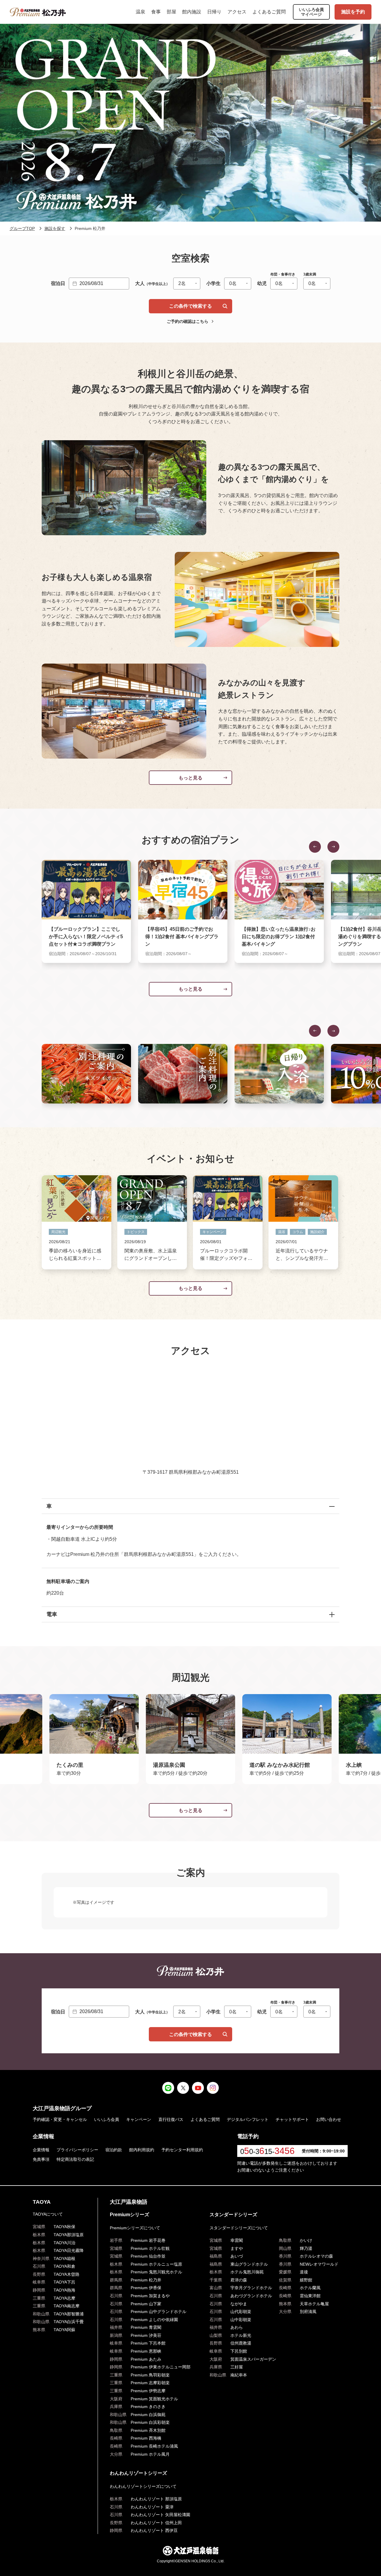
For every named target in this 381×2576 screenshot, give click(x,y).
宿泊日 (58, 283)
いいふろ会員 (107, 2119)
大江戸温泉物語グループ (62, 2108)
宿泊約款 (114, 2150)
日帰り (214, 12)
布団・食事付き (283, 274)
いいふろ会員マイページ (311, 12)
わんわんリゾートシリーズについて (143, 2486)
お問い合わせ (329, 2119)
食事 (156, 12)
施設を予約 (353, 12)
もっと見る (190, 778)
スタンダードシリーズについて (239, 2228)
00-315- (267, 2151)
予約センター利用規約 (182, 2150)
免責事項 (41, 2159)
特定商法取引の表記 (75, 2159)
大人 (152, 283)
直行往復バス (171, 2119)
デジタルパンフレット (248, 2119)
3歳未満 (310, 274)
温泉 (140, 12)
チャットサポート (292, 2119)
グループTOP (22, 228)
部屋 (171, 12)
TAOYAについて (48, 2214)
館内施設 (192, 12)
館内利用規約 (142, 2150)
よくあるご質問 (269, 12)
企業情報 (41, 2150)
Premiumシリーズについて (135, 2228)
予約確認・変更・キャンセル (60, 2119)
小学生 (213, 283)
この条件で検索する (190, 306)
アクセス (237, 12)
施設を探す (55, 228)
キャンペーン (139, 2119)
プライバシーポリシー (77, 2150)
